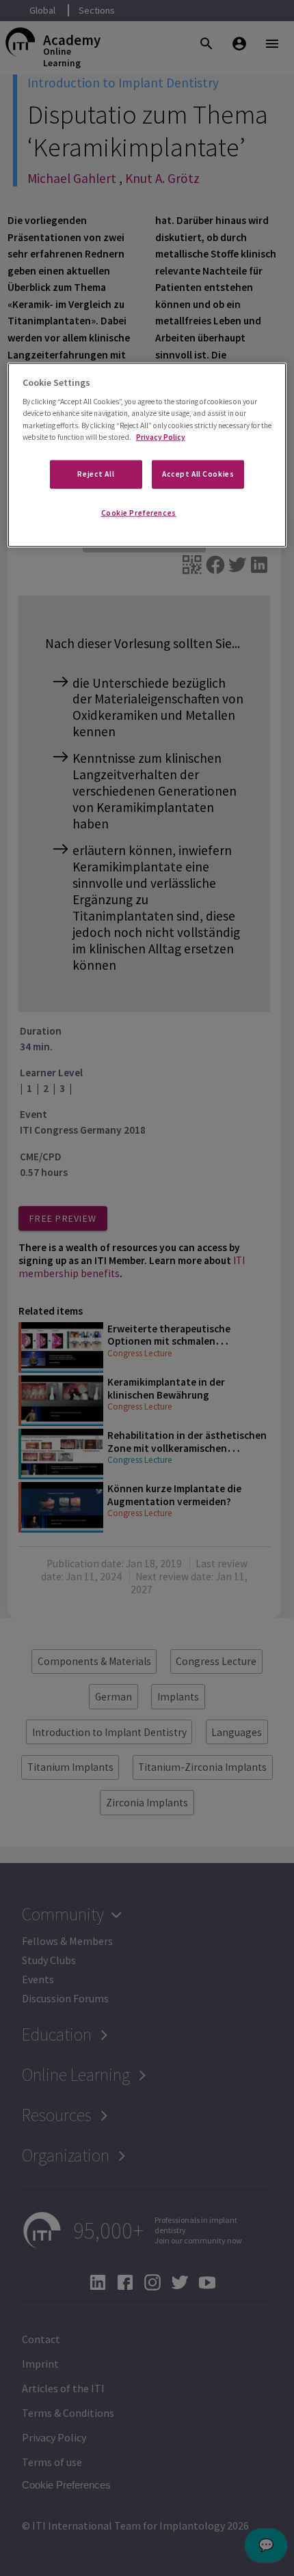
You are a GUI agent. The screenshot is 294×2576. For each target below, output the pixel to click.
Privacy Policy (161, 436)
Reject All (96, 473)
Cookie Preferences (139, 512)
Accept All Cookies (198, 473)
